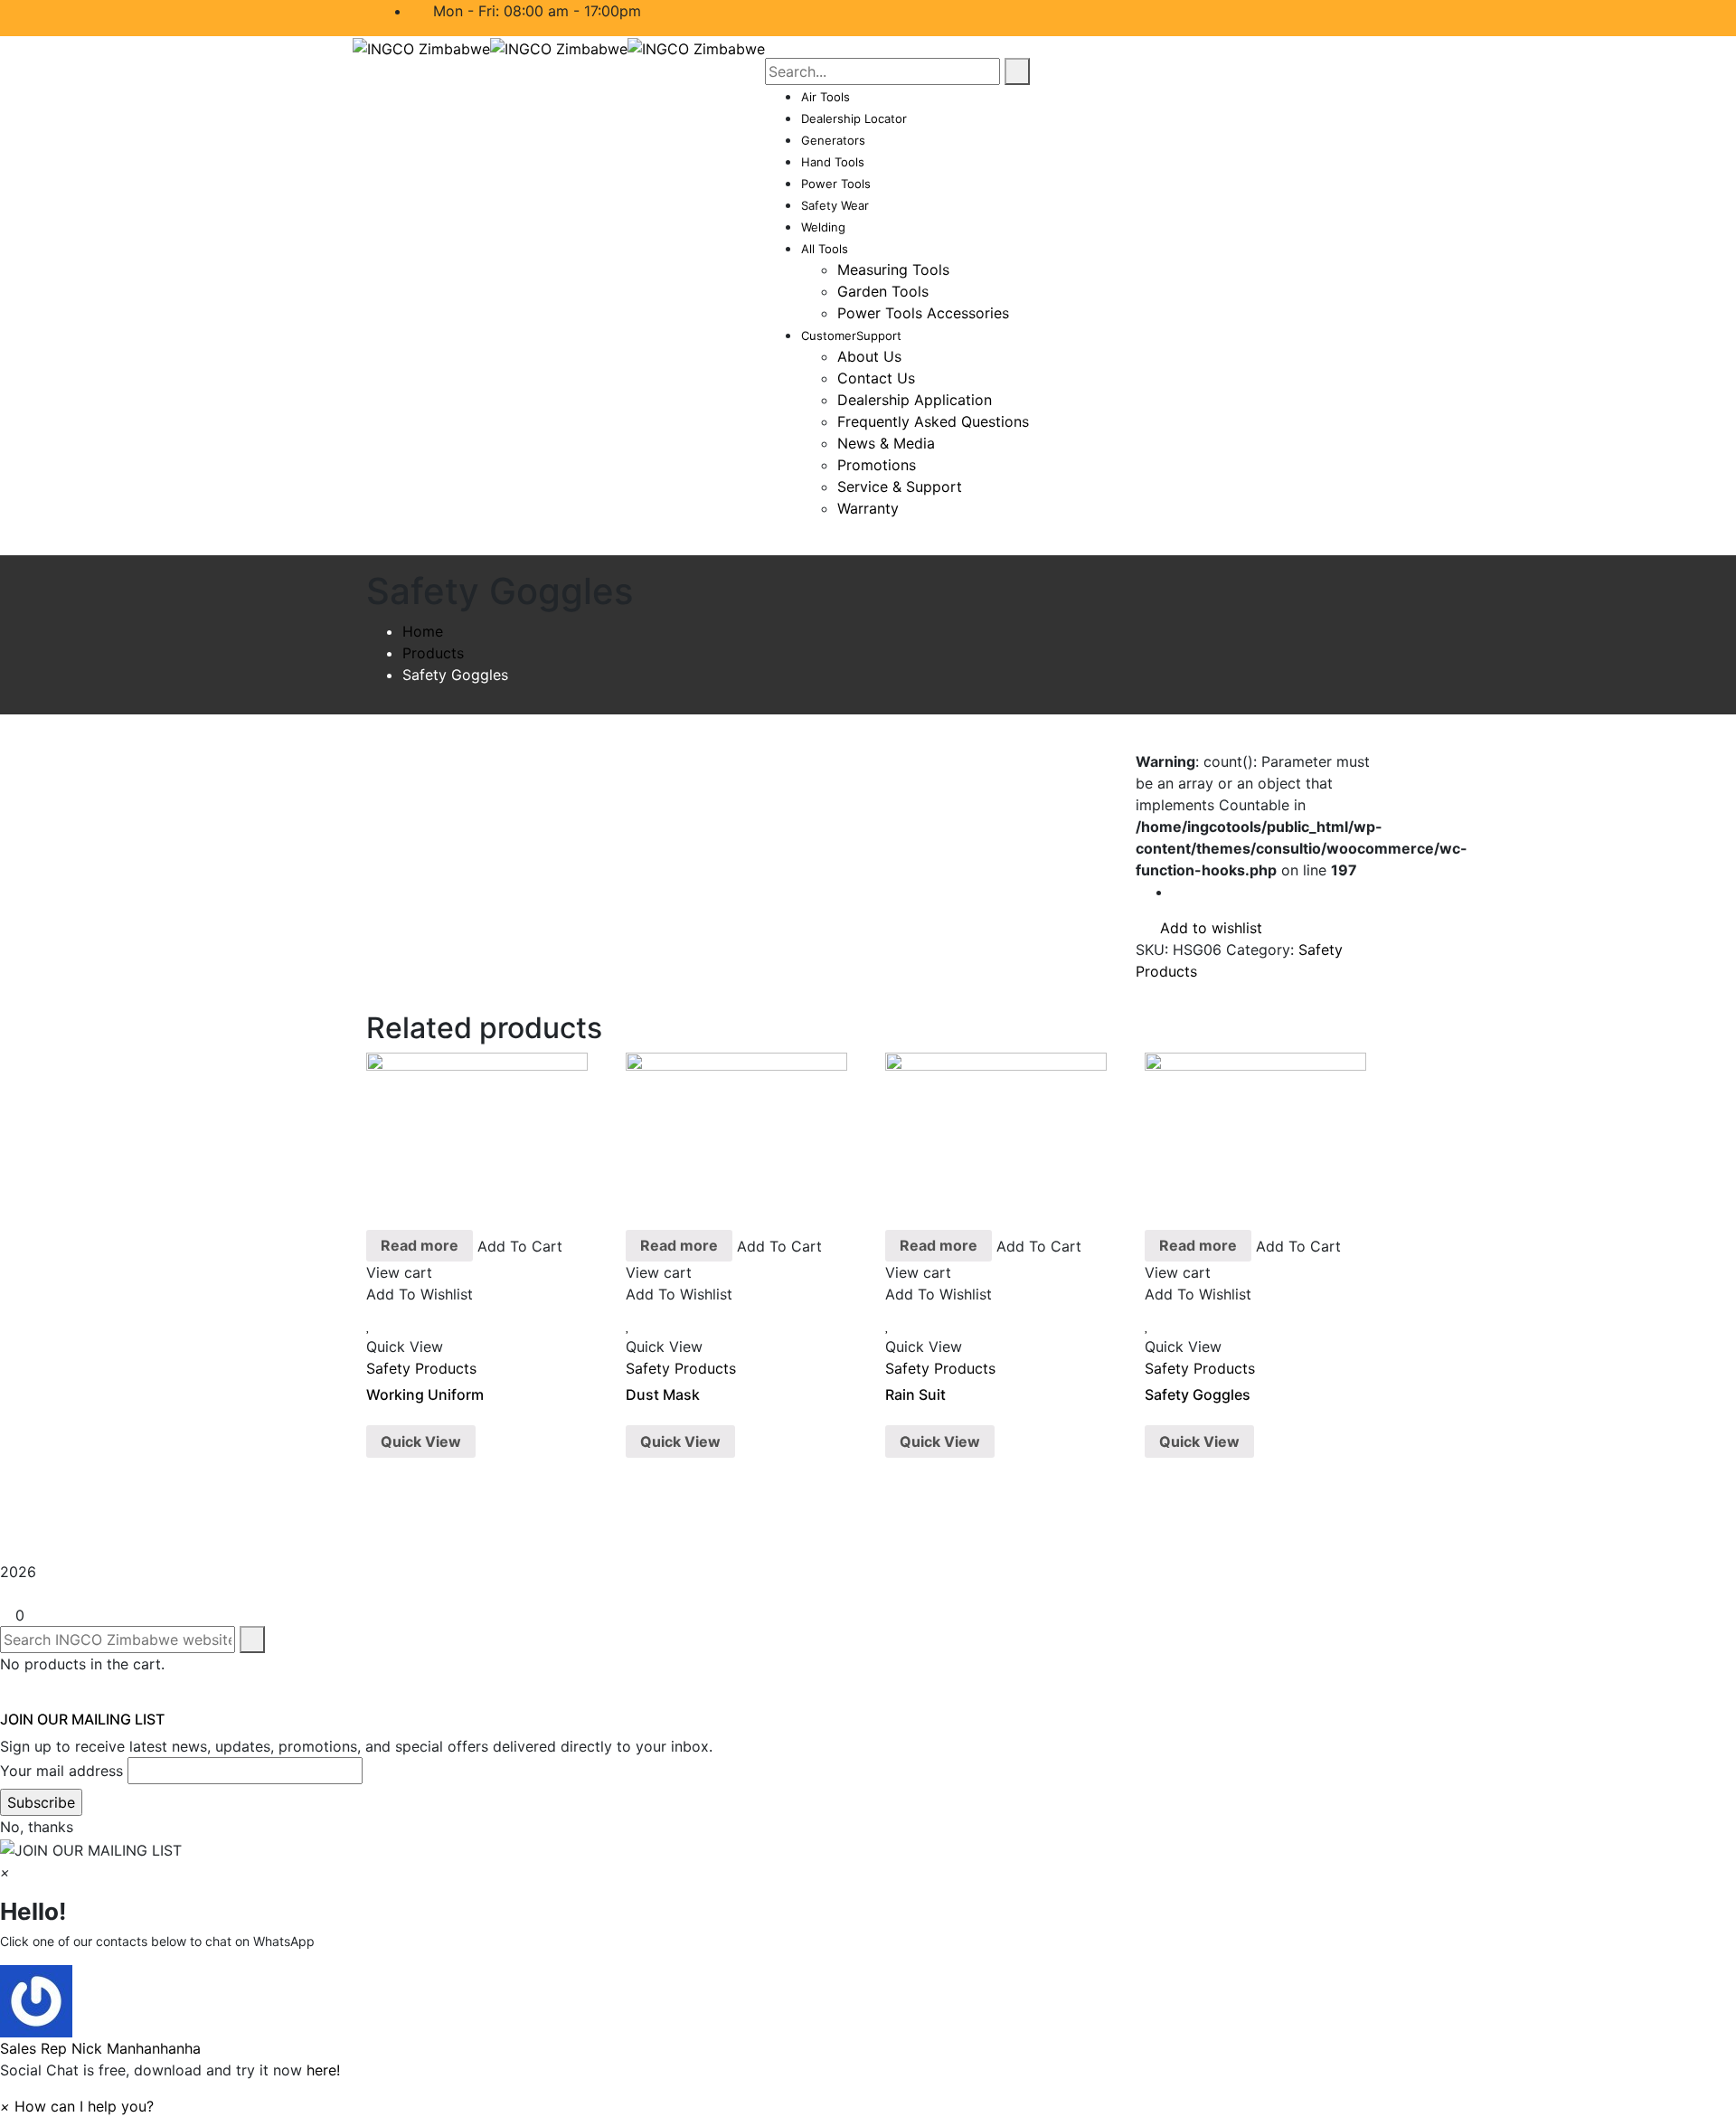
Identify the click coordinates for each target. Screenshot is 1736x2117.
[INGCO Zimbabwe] (421, 47)
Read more (420, 1245)
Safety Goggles (1198, 1394)
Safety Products (421, 1368)
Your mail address (61, 1771)
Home (423, 631)
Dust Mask (663, 1394)
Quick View (421, 1441)
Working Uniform (425, 1394)
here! (323, 2070)
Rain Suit (915, 1394)
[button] (868, 2012)
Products (433, 653)
